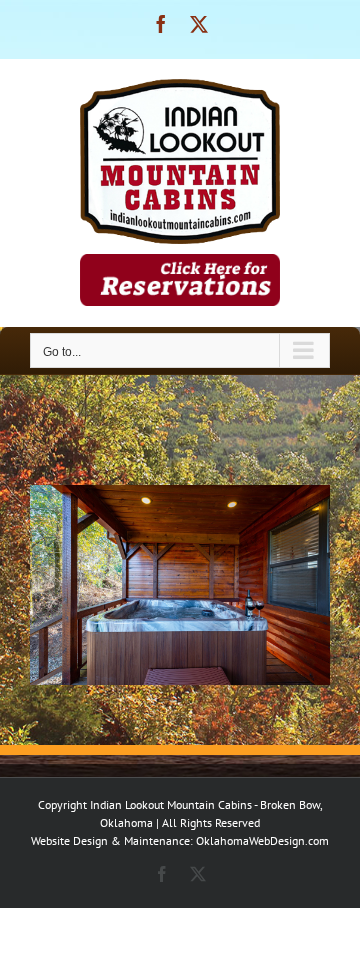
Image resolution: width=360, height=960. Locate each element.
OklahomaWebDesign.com (262, 840)
